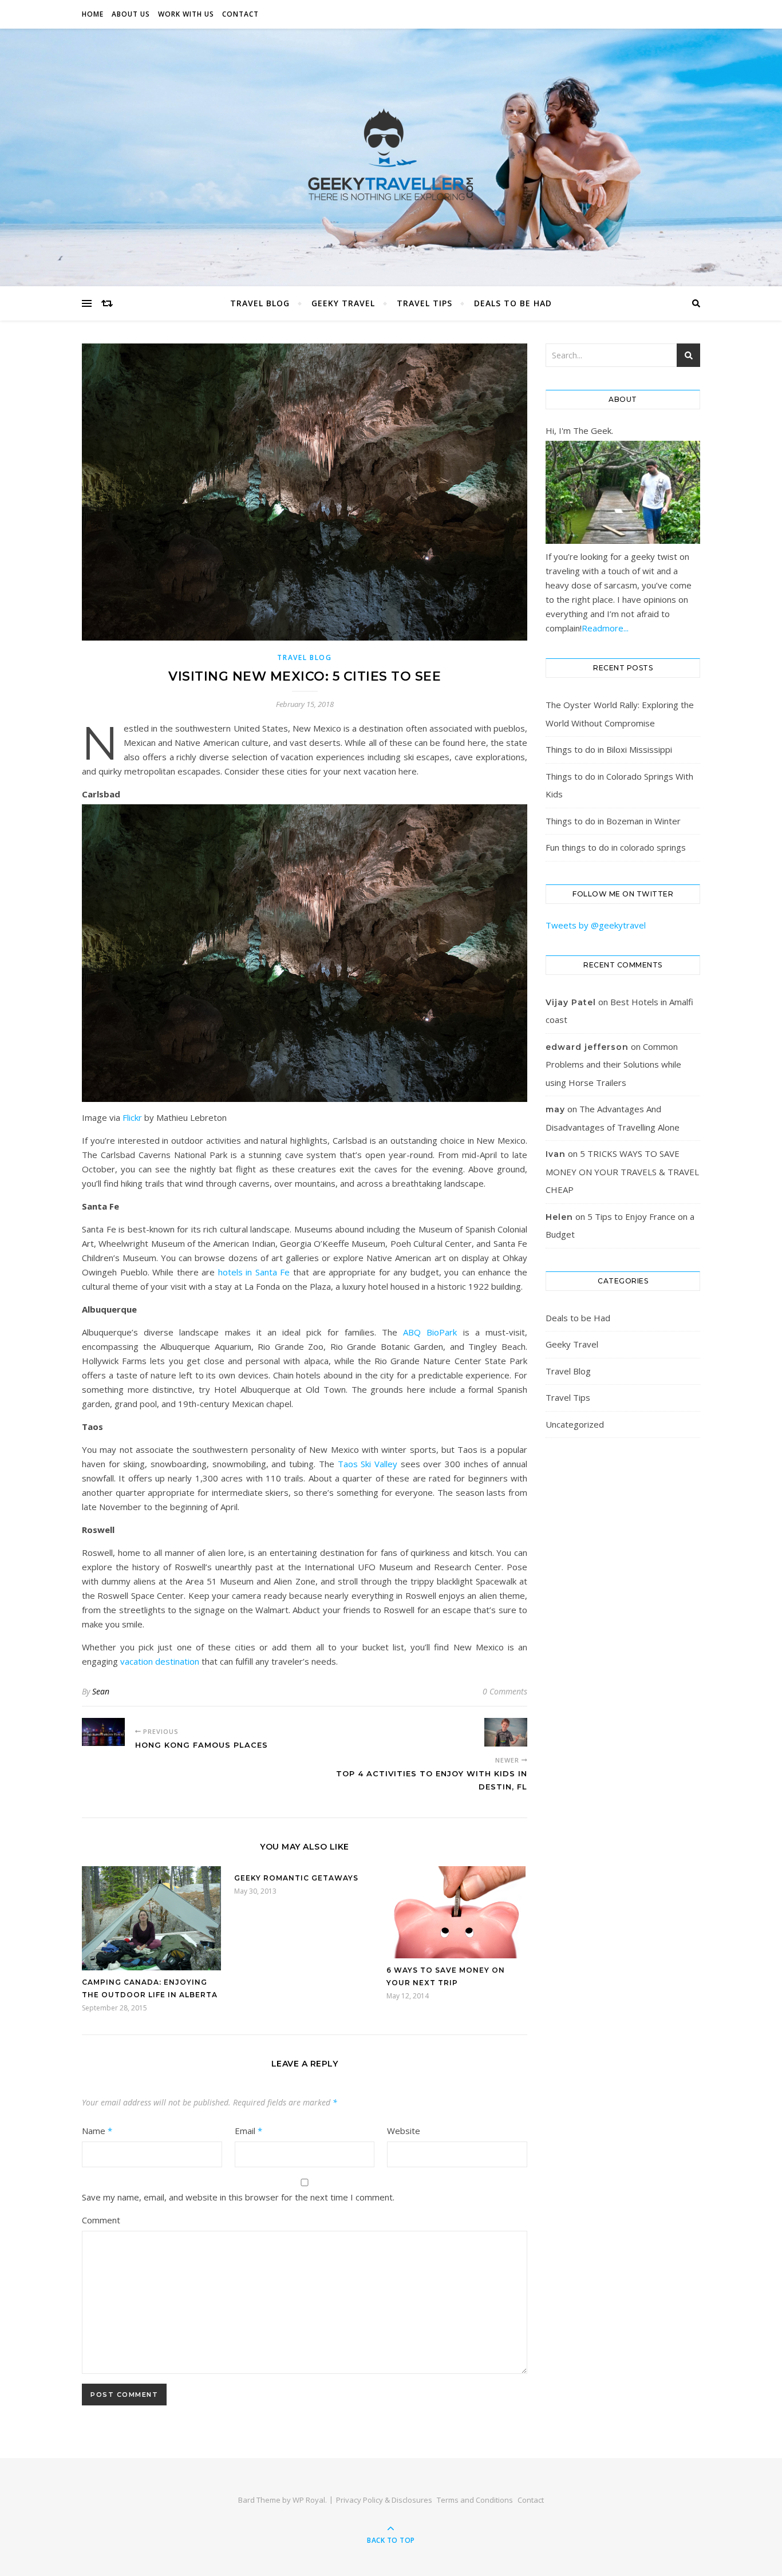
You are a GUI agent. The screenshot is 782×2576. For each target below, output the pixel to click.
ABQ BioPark (430, 1332)
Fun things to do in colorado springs (616, 847)
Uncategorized (575, 1424)
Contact (240, 14)
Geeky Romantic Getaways (296, 1878)
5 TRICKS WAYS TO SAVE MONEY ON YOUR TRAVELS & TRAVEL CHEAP (622, 1172)
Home (93, 14)
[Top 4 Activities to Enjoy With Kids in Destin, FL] (506, 1732)
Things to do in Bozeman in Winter (613, 821)
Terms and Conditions (475, 2500)
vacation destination (160, 1661)
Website (404, 2131)
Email (248, 2131)
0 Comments (505, 1691)
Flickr (132, 1117)
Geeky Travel (343, 303)
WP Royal (309, 2500)
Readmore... (605, 628)
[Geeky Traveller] (391, 155)
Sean (101, 1691)
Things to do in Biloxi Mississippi (609, 749)
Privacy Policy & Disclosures (384, 2500)
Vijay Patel (571, 1002)
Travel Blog (260, 303)
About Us (131, 14)
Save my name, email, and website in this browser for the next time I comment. (238, 2197)
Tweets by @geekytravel (596, 925)
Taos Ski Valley (368, 1464)
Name (97, 2131)
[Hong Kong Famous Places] (103, 1732)
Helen (559, 1217)
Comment (101, 2220)
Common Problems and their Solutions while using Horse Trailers (613, 1064)
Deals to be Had (513, 303)
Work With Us (186, 14)
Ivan (556, 1154)
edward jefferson (587, 1047)
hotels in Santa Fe (254, 1272)
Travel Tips (424, 303)
